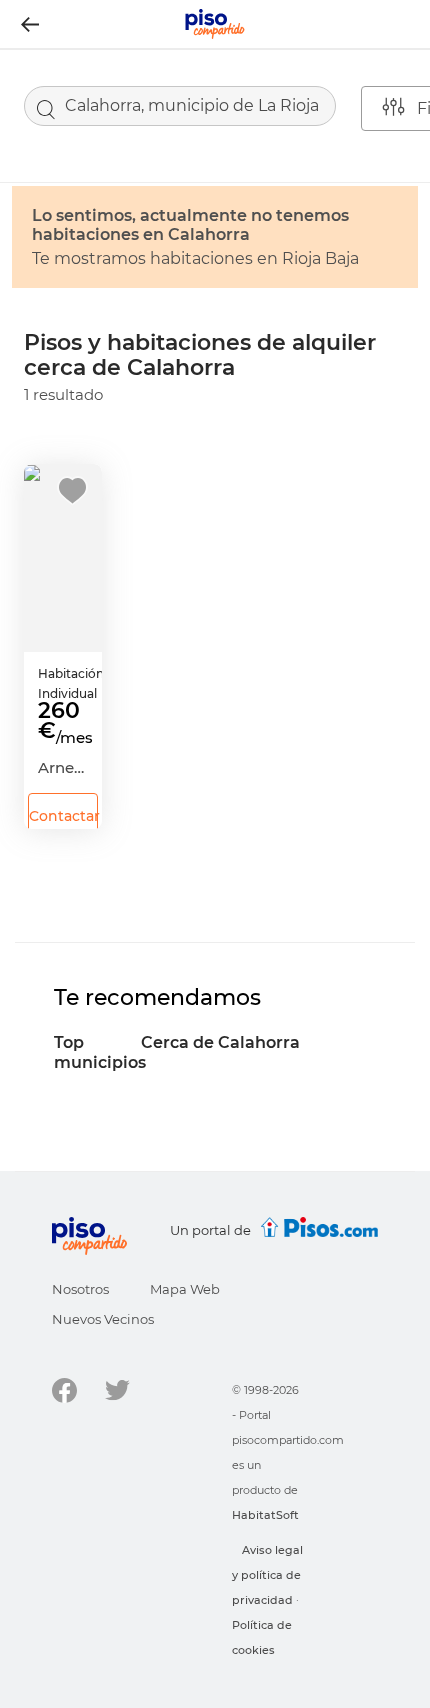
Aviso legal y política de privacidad (267, 1575)
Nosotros (80, 1289)
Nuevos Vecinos (103, 1319)
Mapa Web (185, 1289)
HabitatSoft (265, 1515)
